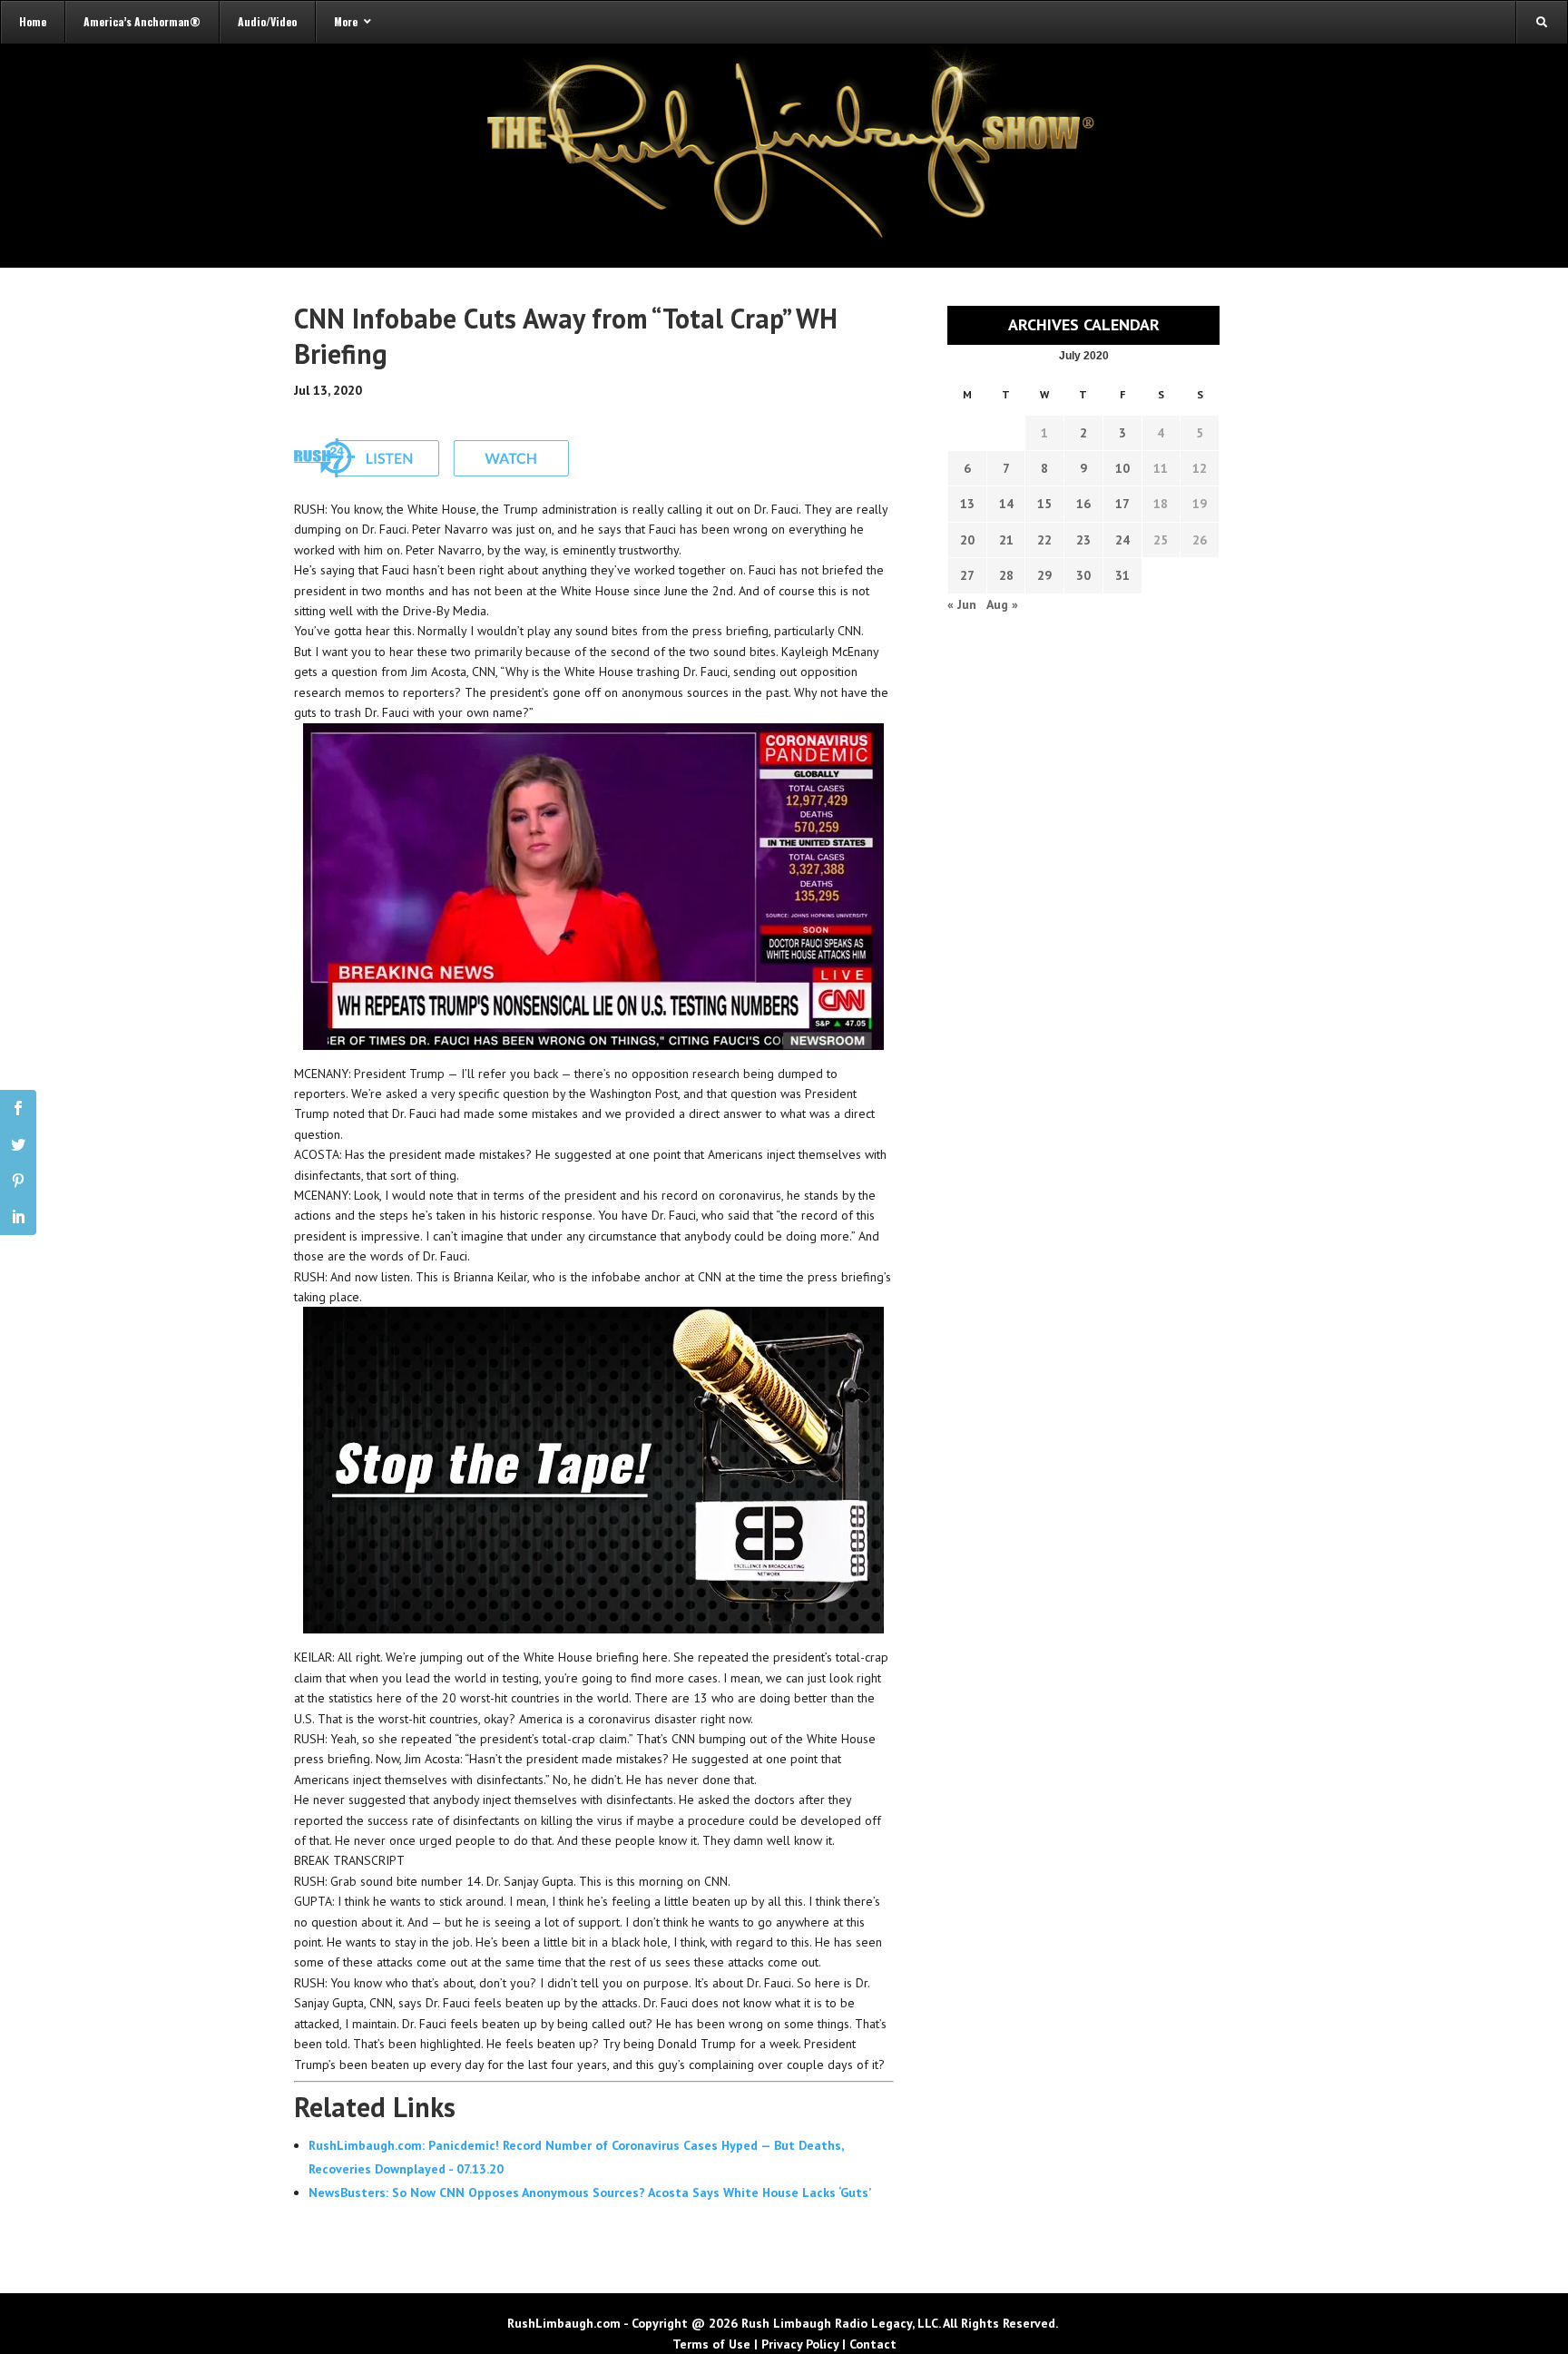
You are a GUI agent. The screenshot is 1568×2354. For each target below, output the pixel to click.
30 (1083, 575)
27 (967, 575)
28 (1006, 575)
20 (967, 540)
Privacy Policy (800, 2344)
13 (967, 504)
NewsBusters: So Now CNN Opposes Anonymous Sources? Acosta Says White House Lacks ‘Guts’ (590, 2192)
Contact (873, 2344)
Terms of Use (711, 2344)
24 (1122, 540)
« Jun (962, 604)
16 (1083, 504)
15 (1044, 504)
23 (1083, 540)
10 (1122, 468)
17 (1122, 504)
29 (1044, 575)
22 (1044, 540)
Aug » (1002, 604)
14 (1006, 504)
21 (1006, 540)
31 (1122, 575)
